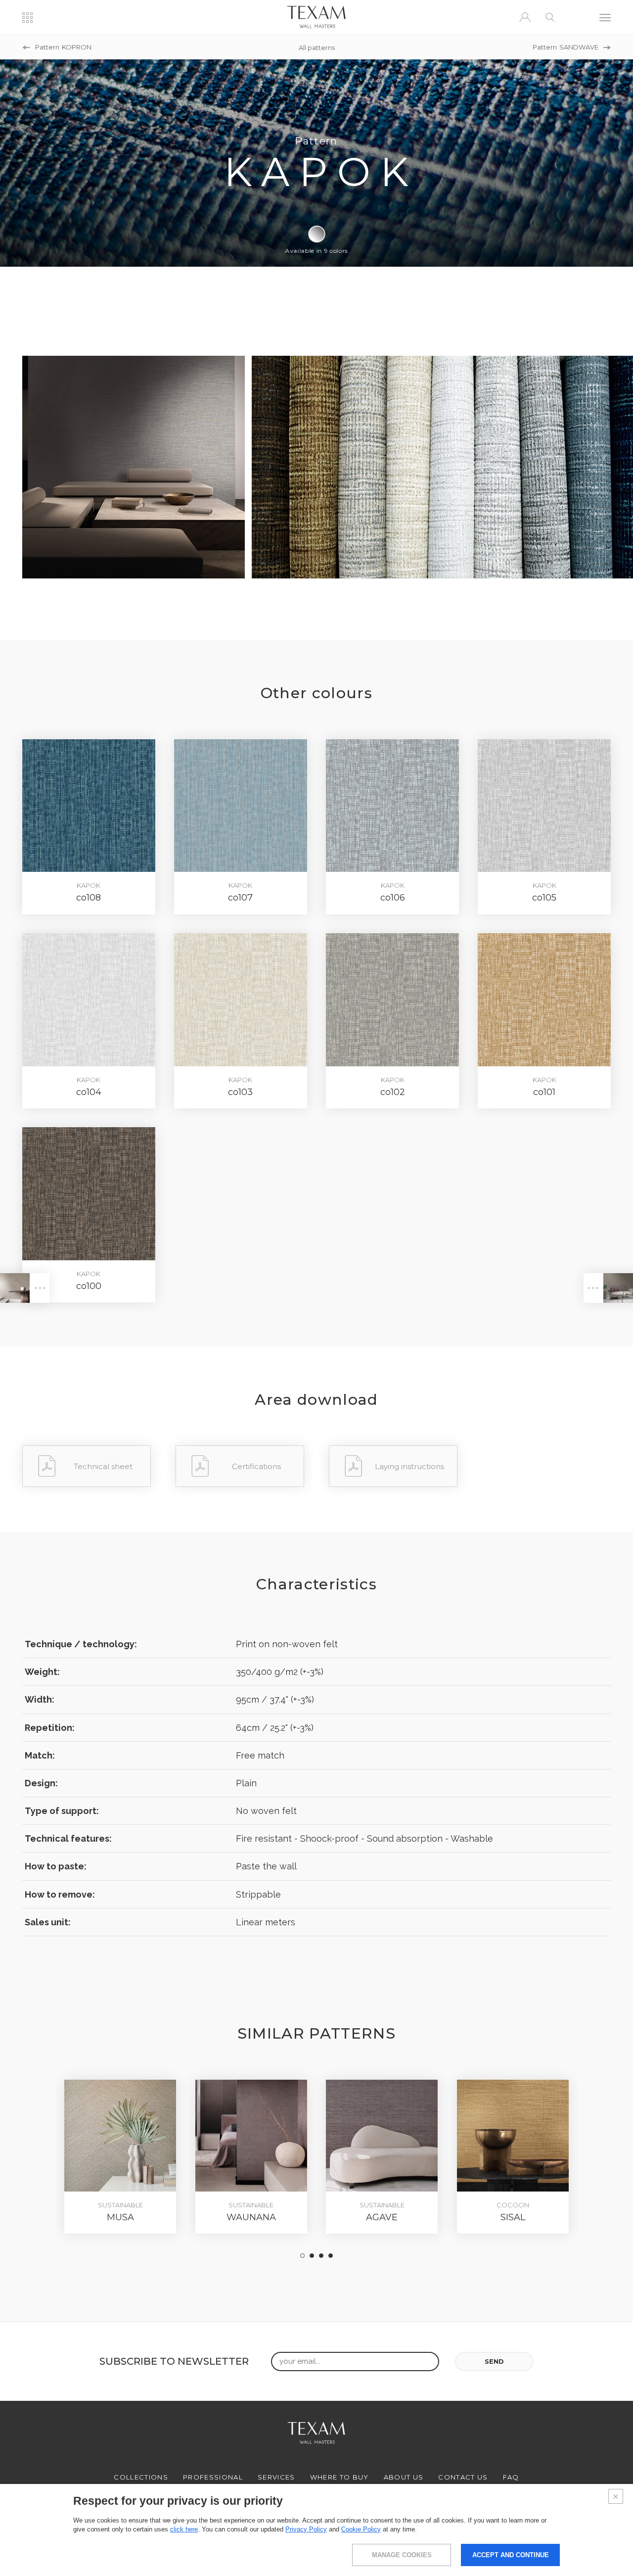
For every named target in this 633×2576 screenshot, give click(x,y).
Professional (213, 2477)
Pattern (63, 47)
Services (276, 2477)
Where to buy (339, 2477)
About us (404, 2477)
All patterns (317, 47)
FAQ (511, 2477)
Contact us (463, 2477)
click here (184, 2529)
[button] (302, 2256)
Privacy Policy (306, 2529)
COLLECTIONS (141, 2477)
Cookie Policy (361, 2529)
